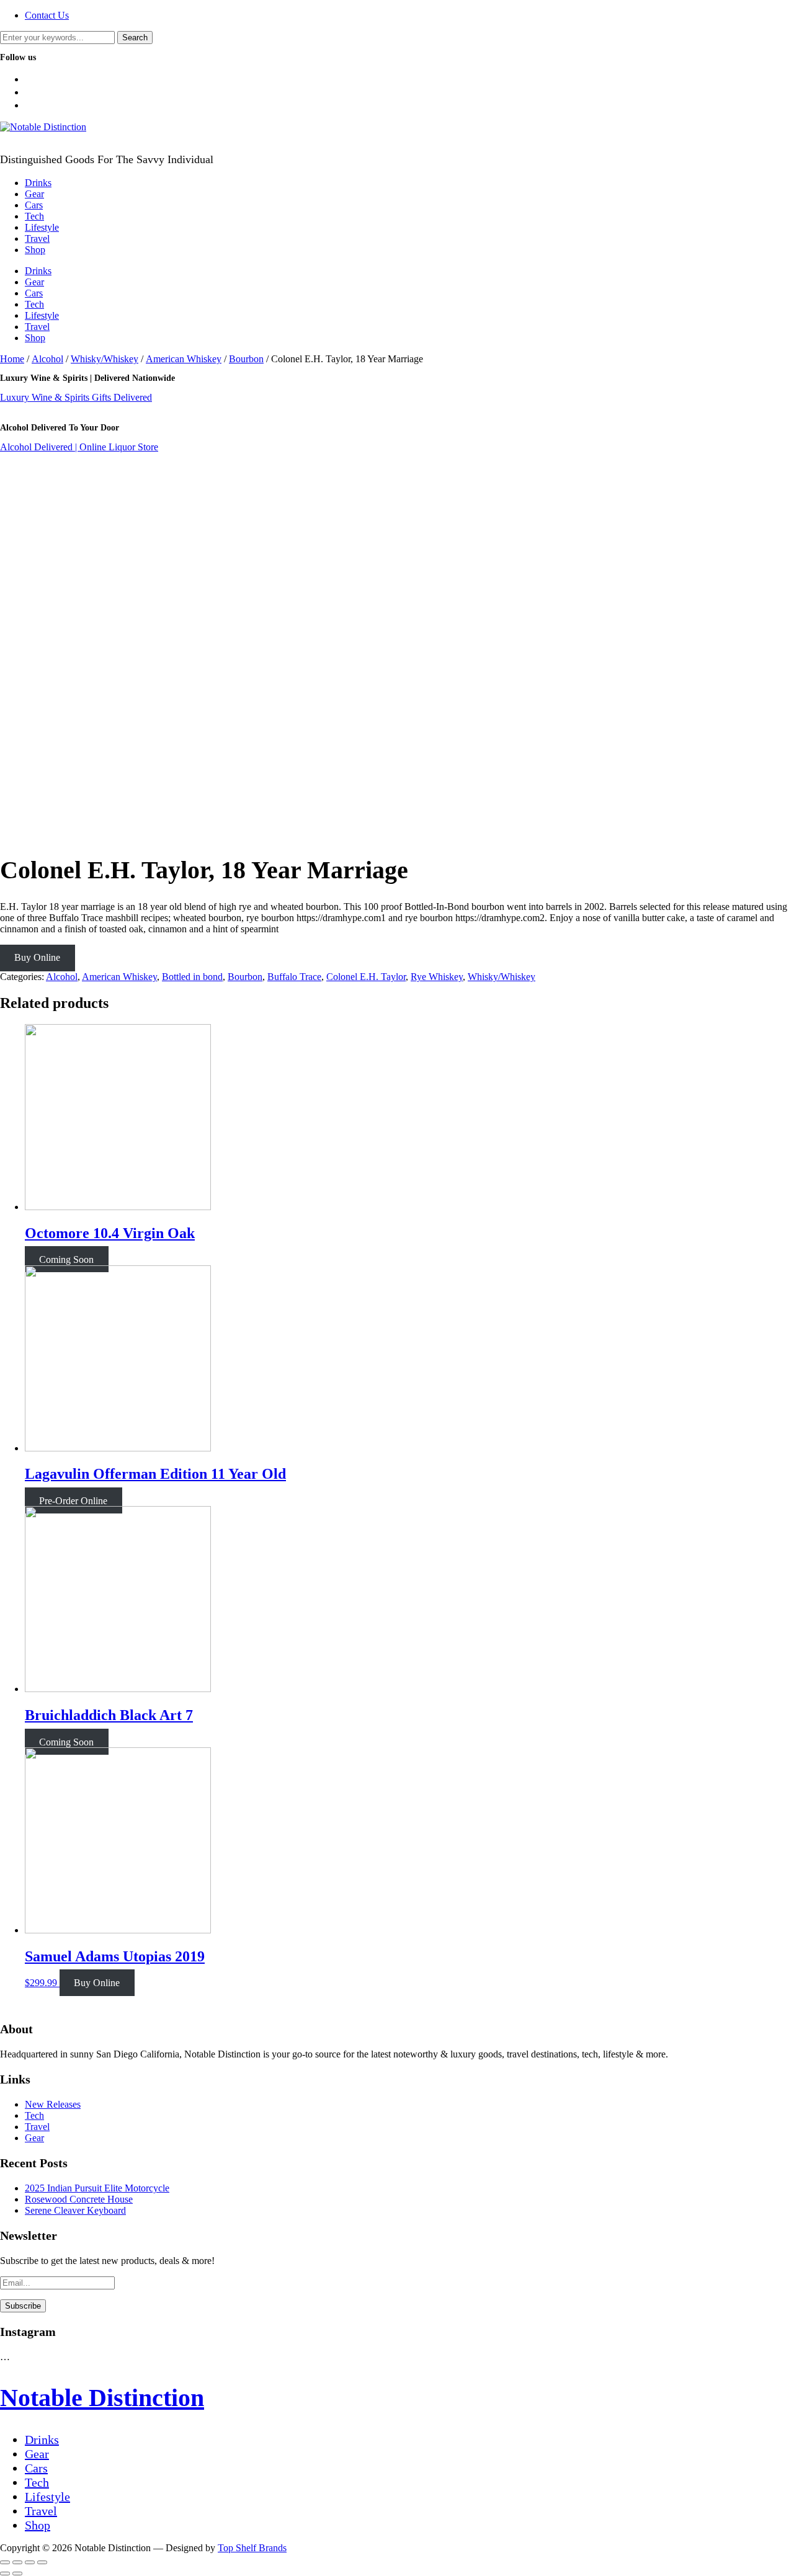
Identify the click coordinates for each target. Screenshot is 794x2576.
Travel (37, 238)
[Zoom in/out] (42, 2562)
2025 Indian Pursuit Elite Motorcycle (97, 2188)
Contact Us (47, 15)
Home (12, 359)
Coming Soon (66, 1259)
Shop (35, 250)
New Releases (53, 2104)
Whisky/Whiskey (105, 359)
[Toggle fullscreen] (30, 2562)
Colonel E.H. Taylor (366, 977)
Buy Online (37, 957)
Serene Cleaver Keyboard (75, 2210)
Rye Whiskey (437, 977)
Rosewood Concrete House (79, 2199)
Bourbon (246, 359)
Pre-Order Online (73, 1500)
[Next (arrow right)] (17, 2574)
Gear (34, 194)
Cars (34, 205)
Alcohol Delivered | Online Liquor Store (79, 447)
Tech (34, 216)
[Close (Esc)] (5, 2562)
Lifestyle (42, 227)
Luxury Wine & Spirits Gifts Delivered (76, 397)
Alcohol (47, 359)
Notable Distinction (102, 2398)
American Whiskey (184, 359)
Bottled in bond (192, 977)
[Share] (17, 2562)
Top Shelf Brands (252, 2548)
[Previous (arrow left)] (5, 2574)
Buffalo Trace (294, 977)
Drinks (38, 183)
